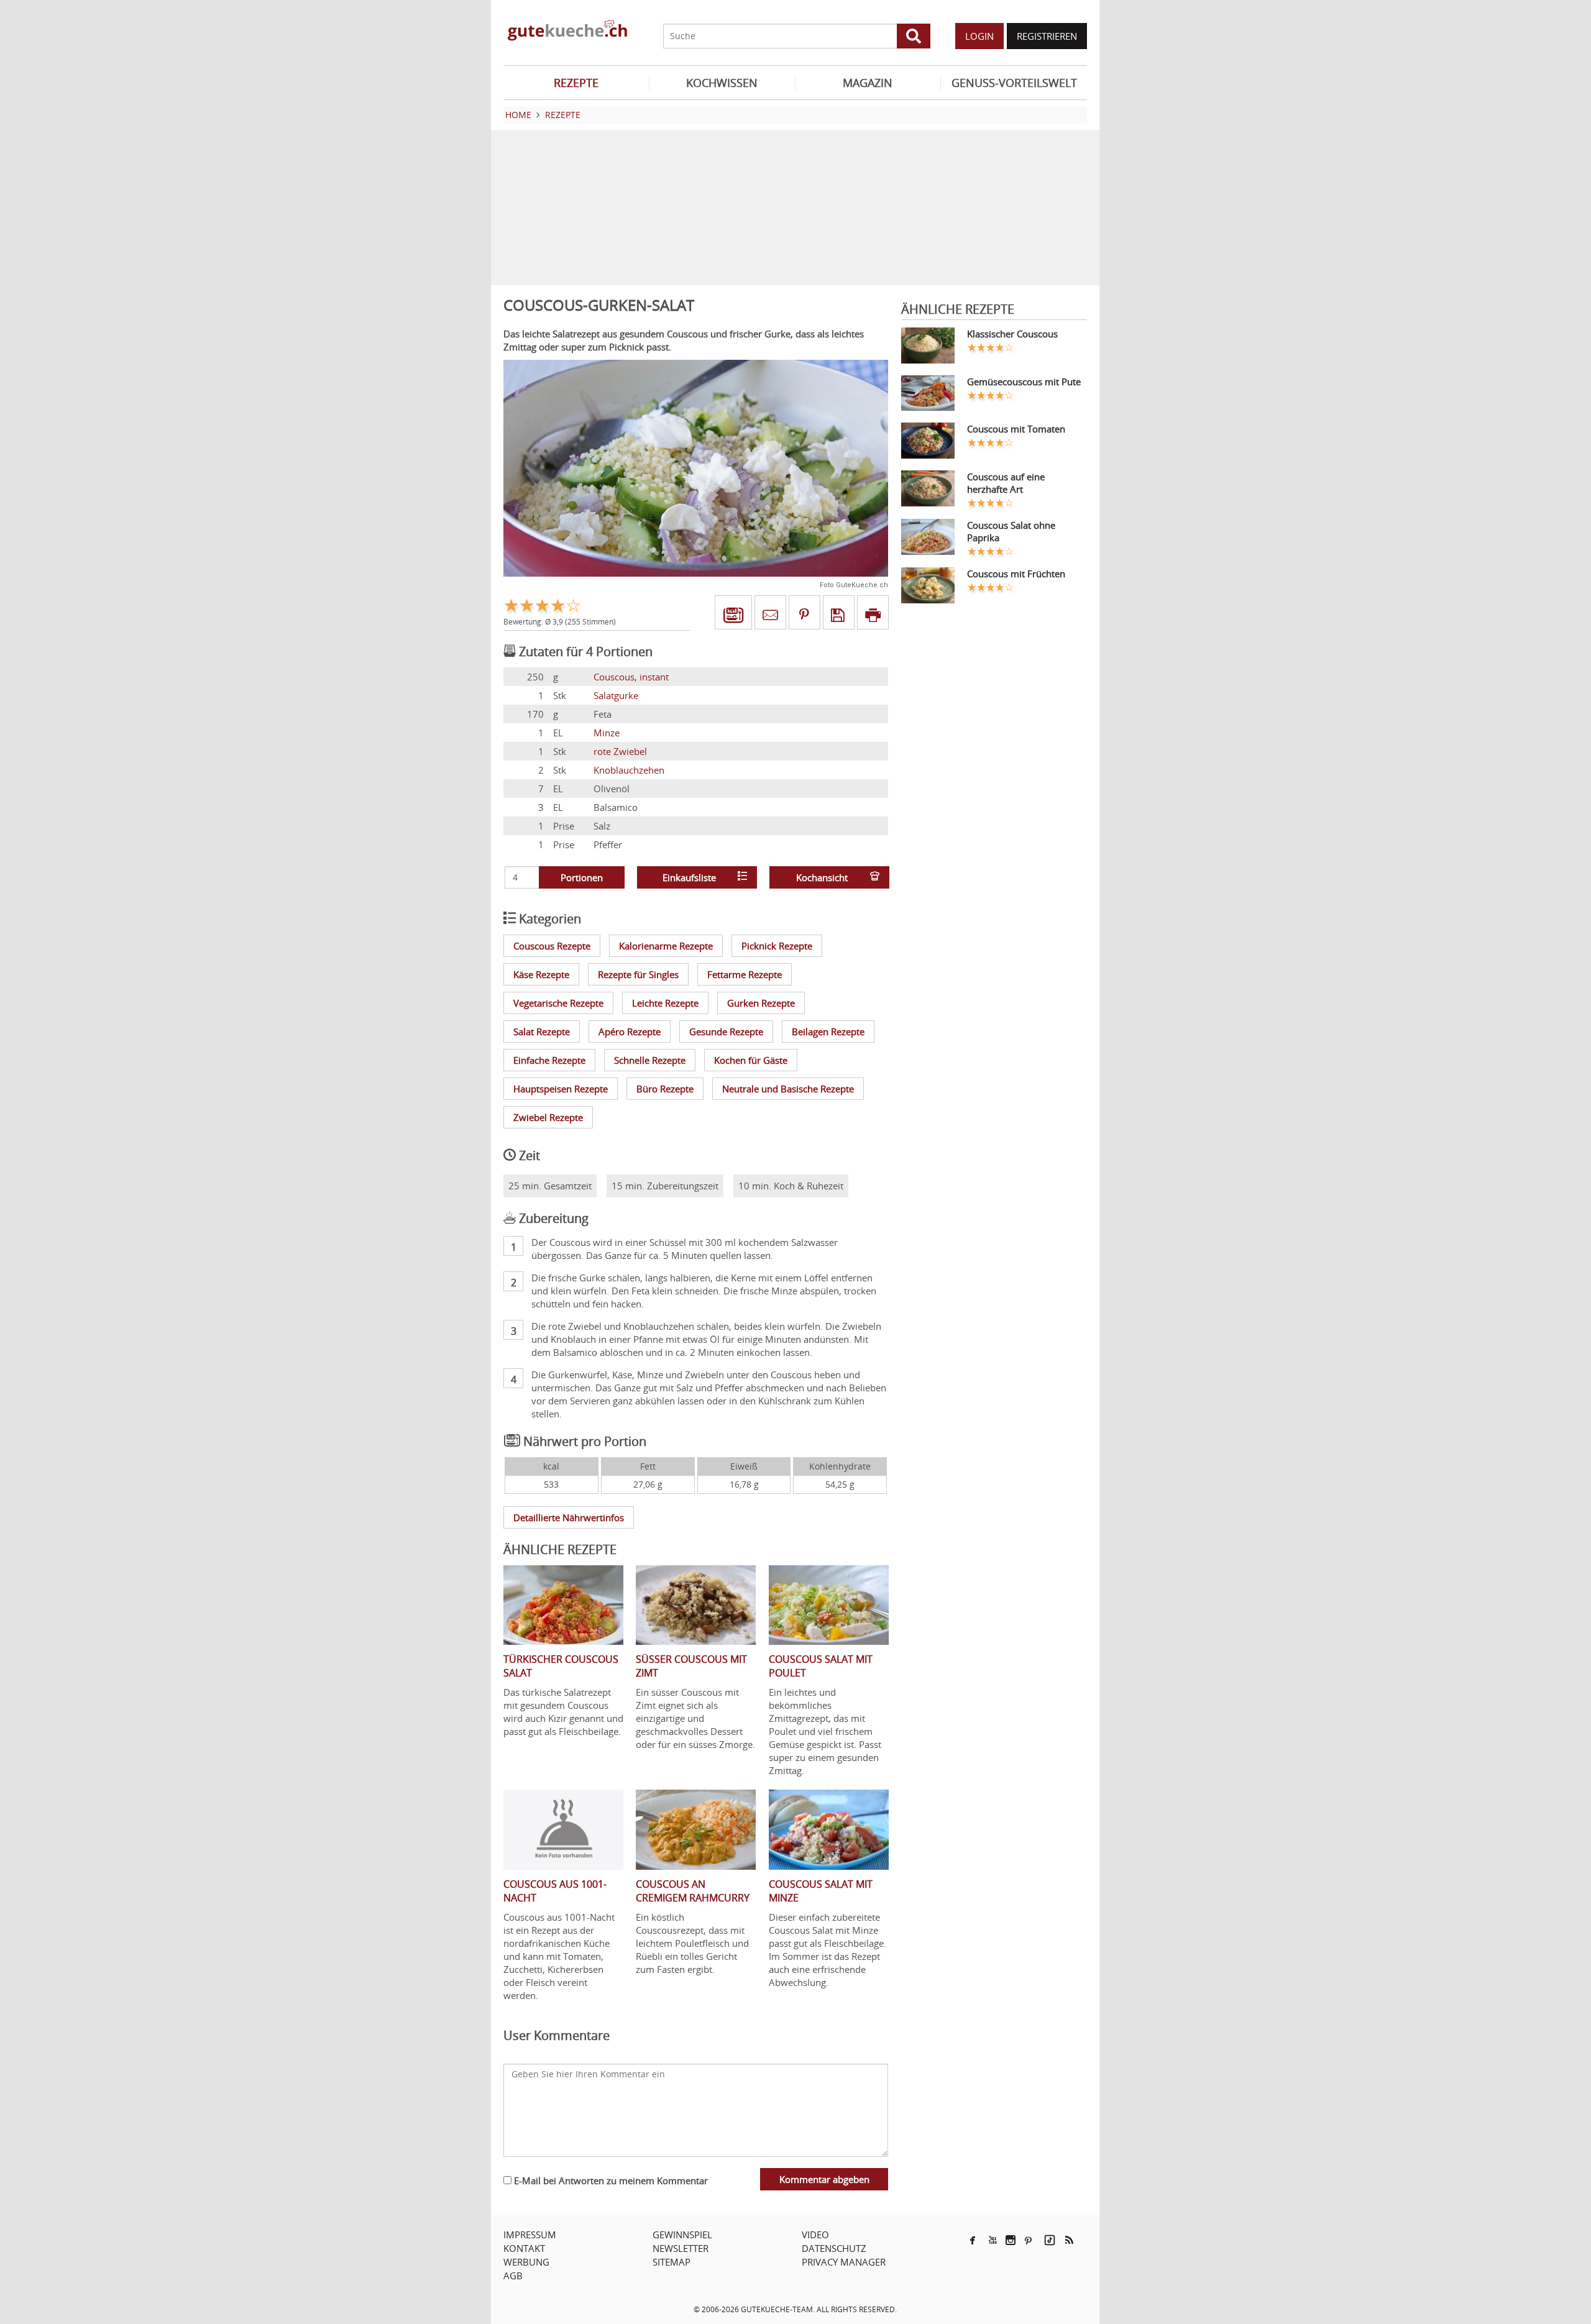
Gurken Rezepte (761, 1003)
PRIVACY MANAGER (844, 2262)
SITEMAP (672, 2262)
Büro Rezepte (665, 1089)
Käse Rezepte (541, 974)
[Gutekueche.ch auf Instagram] (1011, 2240)
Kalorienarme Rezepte (666, 946)
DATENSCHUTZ (834, 2248)
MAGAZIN (868, 83)
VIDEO (815, 2235)
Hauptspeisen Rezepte (561, 1089)
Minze (607, 733)
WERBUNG (526, 2262)
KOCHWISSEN (722, 83)
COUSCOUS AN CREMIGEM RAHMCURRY (693, 1891)
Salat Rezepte (542, 1032)
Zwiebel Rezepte (548, 1117)
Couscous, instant (631, 677)
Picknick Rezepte (777, 946)
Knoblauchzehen (629, 770)
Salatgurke (616, 695)
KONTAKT (524, 2248)
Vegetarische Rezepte (558, 1003)
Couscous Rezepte (552, 946)
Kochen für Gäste (751, 1060)
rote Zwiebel (620, 751)
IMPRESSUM (530, 2235)
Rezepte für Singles (638, 974)
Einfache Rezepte (549, 1060)
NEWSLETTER (681, 2248)
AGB (513, 2276)
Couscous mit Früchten (1016, 574)
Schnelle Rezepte (650, 1060)
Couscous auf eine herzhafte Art (1006, 483)
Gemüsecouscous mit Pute (1024, 382)
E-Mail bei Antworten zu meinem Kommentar (610, 2180)
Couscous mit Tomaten (1016, 429)
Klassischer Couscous (1012, 334)
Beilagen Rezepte (828, 1032)
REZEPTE (576, 83)
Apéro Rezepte (630, 1032)
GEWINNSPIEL (682, 2235)
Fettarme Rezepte (745, 974)
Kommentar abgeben (824, 2179)
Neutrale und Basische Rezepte (788, 1089)
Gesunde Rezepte (726, 1032)
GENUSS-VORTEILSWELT (1014, 83)
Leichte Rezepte (665, 1003)
